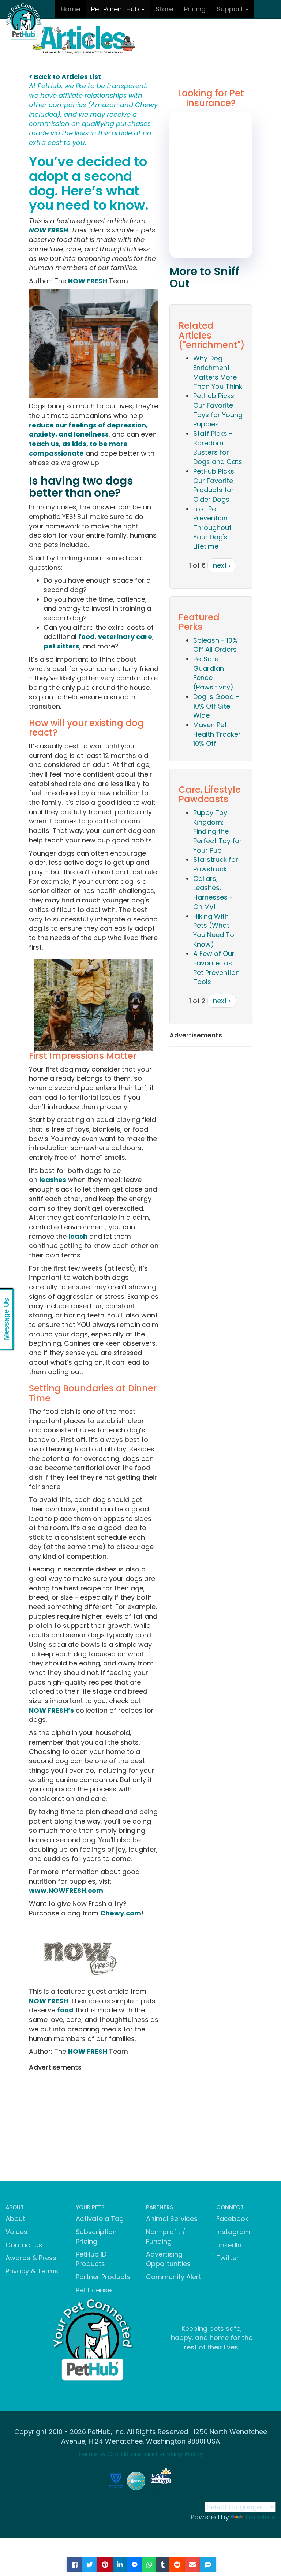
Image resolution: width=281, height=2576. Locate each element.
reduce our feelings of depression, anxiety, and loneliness (88, 430)
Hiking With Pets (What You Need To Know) (214, 930)
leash (78, 1236)
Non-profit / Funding (166, 2237)
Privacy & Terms (32, 2271)
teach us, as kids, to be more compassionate (78, 448)
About (15, 2219)
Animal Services (172, 2219)
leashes (53, 1180)
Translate (260, 2517)
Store (164, 9)
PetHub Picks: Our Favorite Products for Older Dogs (214, 485)
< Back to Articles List (65, 77)
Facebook (232, 2219)
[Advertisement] (94, 2126)
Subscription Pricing (96, 2237)
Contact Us (24, 2245)
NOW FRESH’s (51, 1710)
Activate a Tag (100, 2219)
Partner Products (103, 2277)
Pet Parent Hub (116, 9)
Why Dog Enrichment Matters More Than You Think (218, 372)
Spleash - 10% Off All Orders (215, 645)
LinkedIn (229, 2245)
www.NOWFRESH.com (66, 1890)
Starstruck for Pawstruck (216, 864)
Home (70, 9)
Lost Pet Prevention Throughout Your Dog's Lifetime (212, 528)
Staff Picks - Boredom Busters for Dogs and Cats (218, 448)
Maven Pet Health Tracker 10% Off (217, 734)
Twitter (228, 2258)
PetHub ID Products (91, 2259)
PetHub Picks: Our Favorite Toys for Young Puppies (218, 410)
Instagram (233, 2232)
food (87, 637)
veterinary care (125, 637)
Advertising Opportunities (168, 2259)
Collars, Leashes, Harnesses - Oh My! (213, 893)
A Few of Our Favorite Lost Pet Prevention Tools (216, 968)
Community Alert (174, 2277)
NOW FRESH (48, 230)
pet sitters (61, 646)
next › (222, 565)
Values (16, 2232)
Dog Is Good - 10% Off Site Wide (216, 706)
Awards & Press (31, 2258)
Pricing (195, 9)
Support (231, 9)
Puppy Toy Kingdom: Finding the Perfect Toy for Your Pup (218, 831)
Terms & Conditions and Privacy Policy (140, 2454)
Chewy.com (121, 1913)
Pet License (94, 2290)
